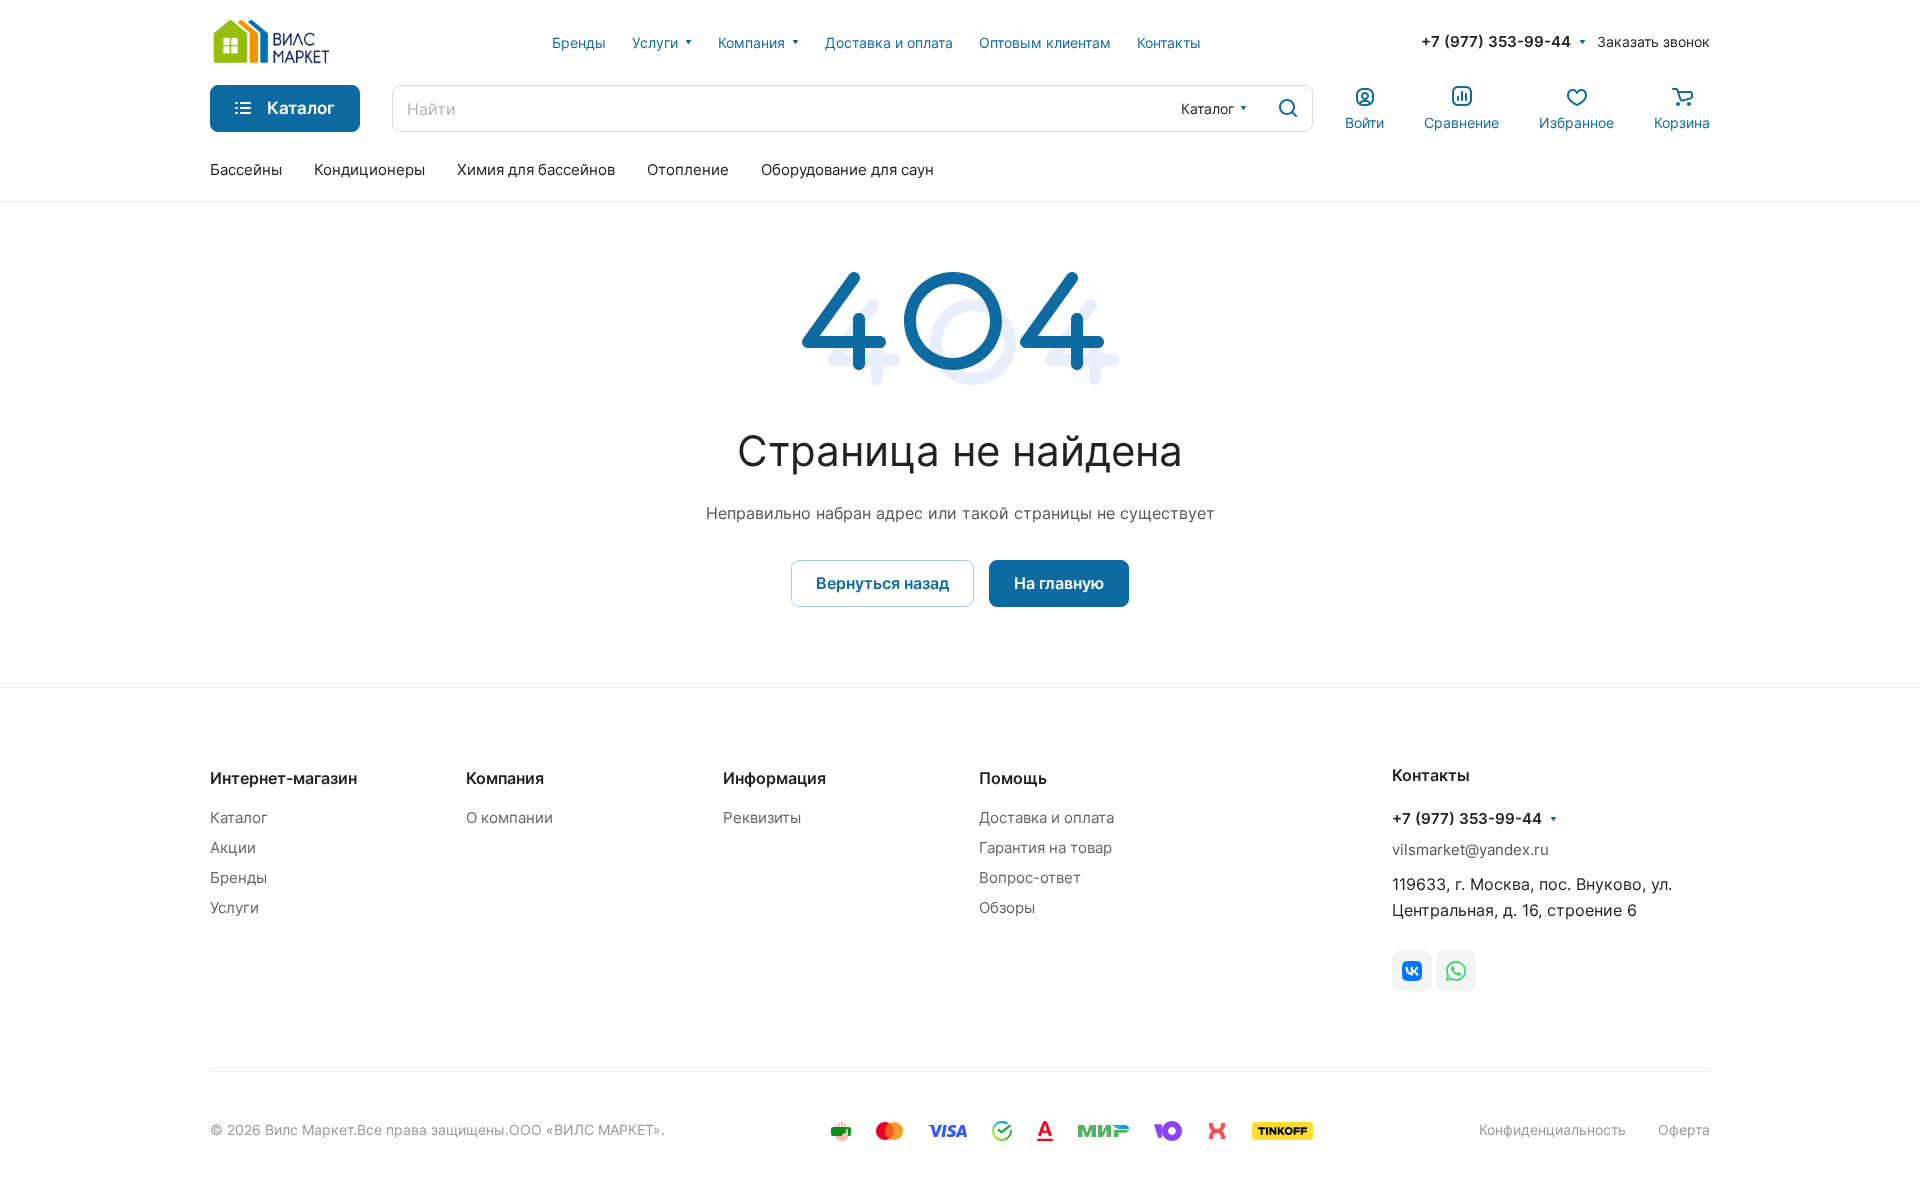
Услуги (234, 907)
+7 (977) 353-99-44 (1496, 42)
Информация (774, 778)
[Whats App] (1456, 971)
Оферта (1684, 1129)
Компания (505, 778)
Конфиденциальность (1552, 1129)
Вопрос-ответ (1030, 877)
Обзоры (1007, 907)
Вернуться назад (882, 583)
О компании (509, 817)
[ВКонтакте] (1412, 971)
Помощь (1013, 778)
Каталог (239, 817)
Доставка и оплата (1046, 817)
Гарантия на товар (1045, 847)
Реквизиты (762, 817)
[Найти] (1288, 108)
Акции (233, 847)
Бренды (238, 877)
